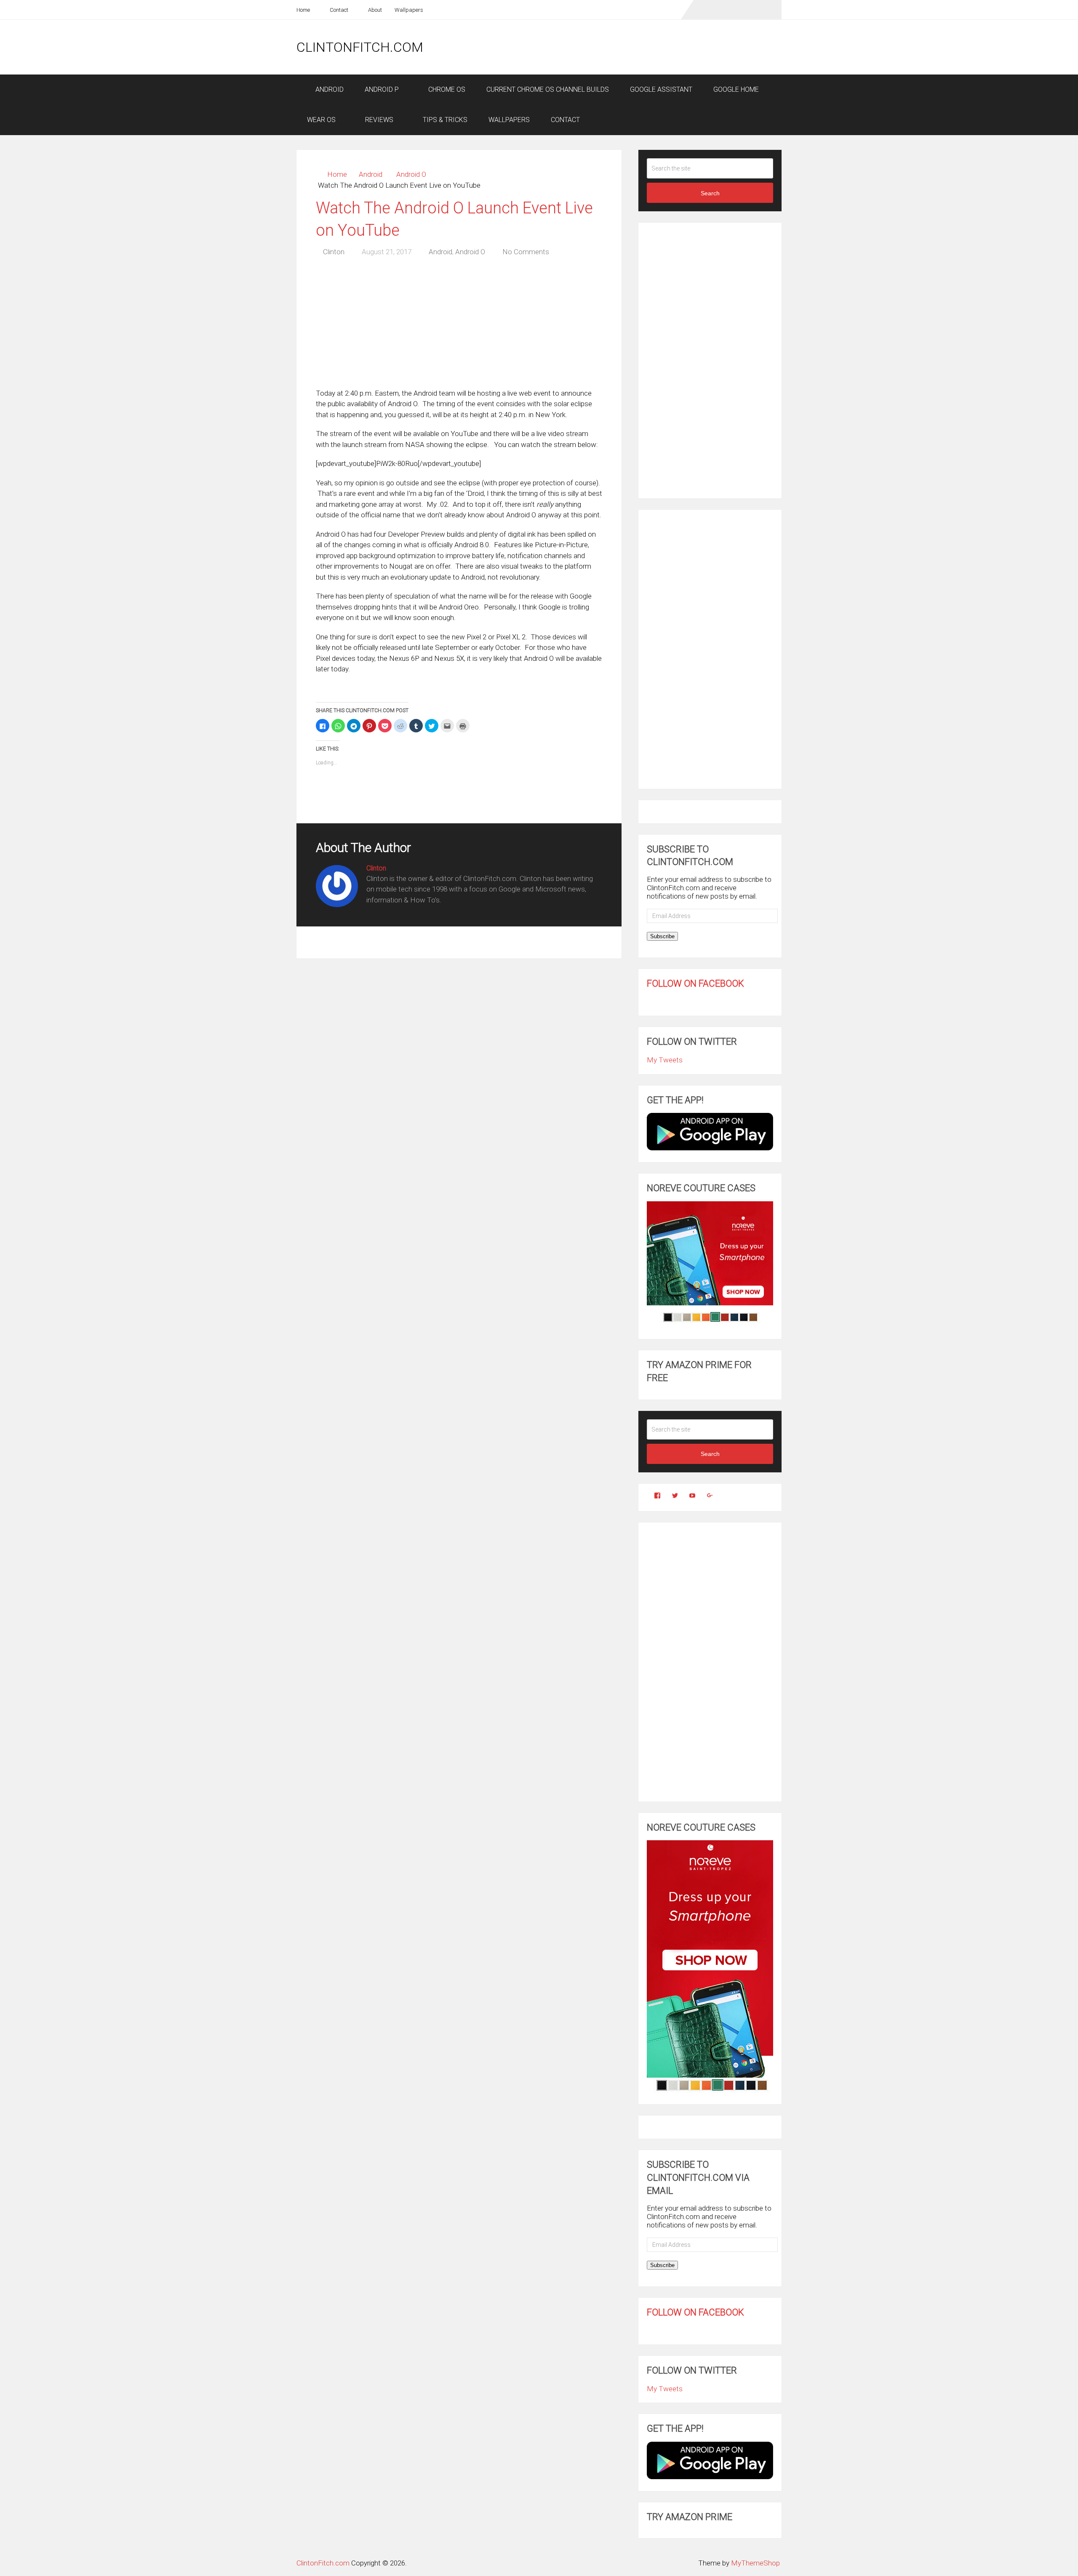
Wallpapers (409, 10)
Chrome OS (446, 89)
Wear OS (321, 120)
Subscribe (662, 936)
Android (329, 89)
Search (710, 193)
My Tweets (665, 1060)
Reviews (378, 120)
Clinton (334, 252)
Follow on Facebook (695, 983)
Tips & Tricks (444, 120)
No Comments (526, 252)
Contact (338, 10)
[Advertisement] (628, 47)
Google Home (736, 89)
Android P (382, 89)
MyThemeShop (755, 2563)
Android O (411, 174)
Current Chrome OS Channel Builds (548, 89)
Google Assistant (661, 89)
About (374, 10)
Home (303, 10)
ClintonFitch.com (360, 47)
